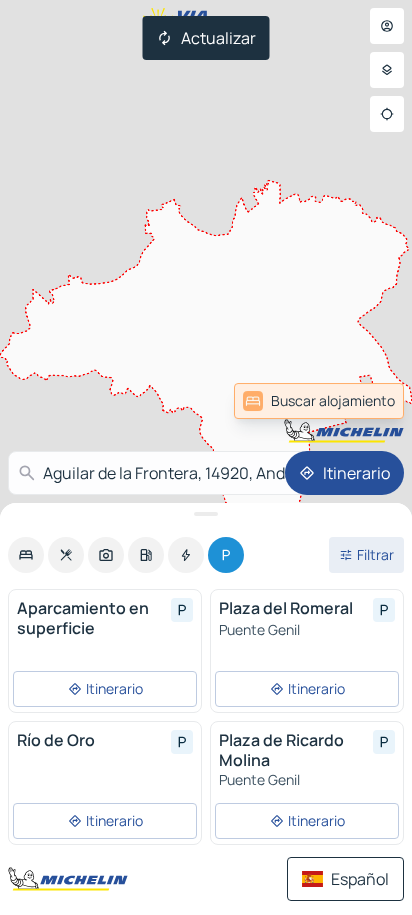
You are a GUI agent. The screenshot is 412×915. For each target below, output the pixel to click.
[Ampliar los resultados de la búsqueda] (206, 514)
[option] (26, 555)
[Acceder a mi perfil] (387, 26)
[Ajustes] (387, 70)
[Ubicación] (387, 114)
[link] (319, 401)
